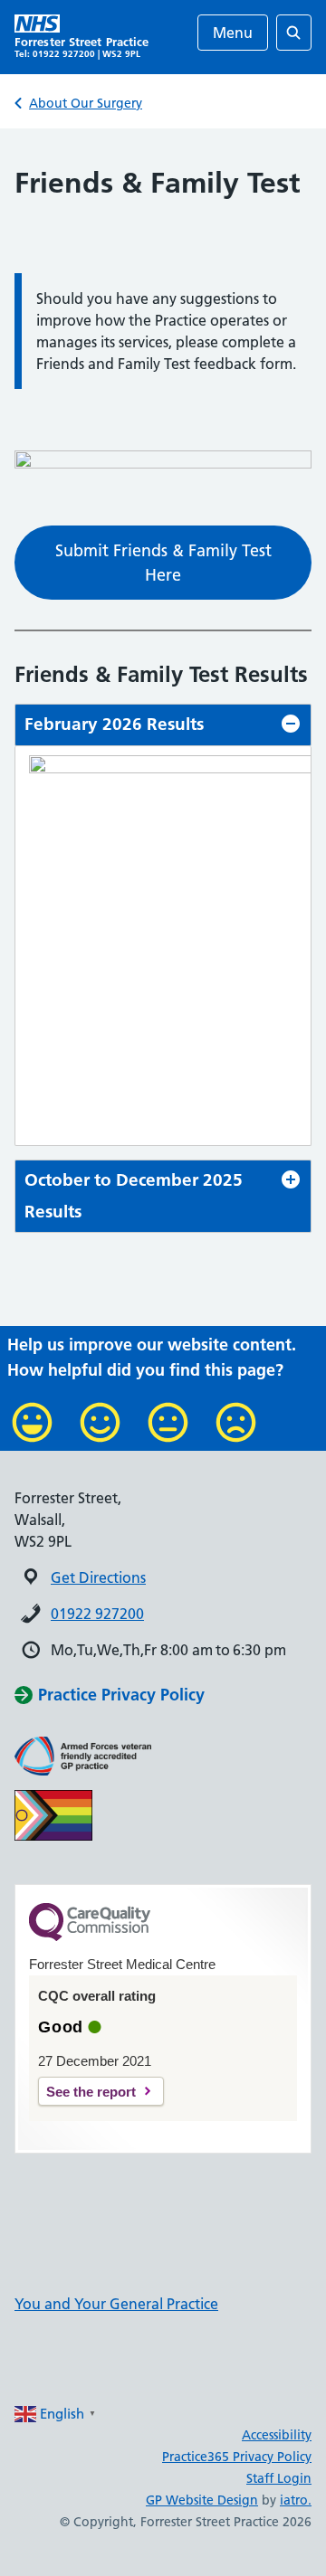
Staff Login (279, 2478)
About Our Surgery (86, 103)
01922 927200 (97, 1614)
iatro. (296, 2500)
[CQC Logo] (90, 1937)
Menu (233, 33)
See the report (91, 2092)
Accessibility (277, 2435)
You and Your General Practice (116, 2304)
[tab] (163, 725)
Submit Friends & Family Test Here (163, 563)
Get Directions (98, 1577)
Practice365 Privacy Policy (237, 2457)
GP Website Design (202, 2500)
